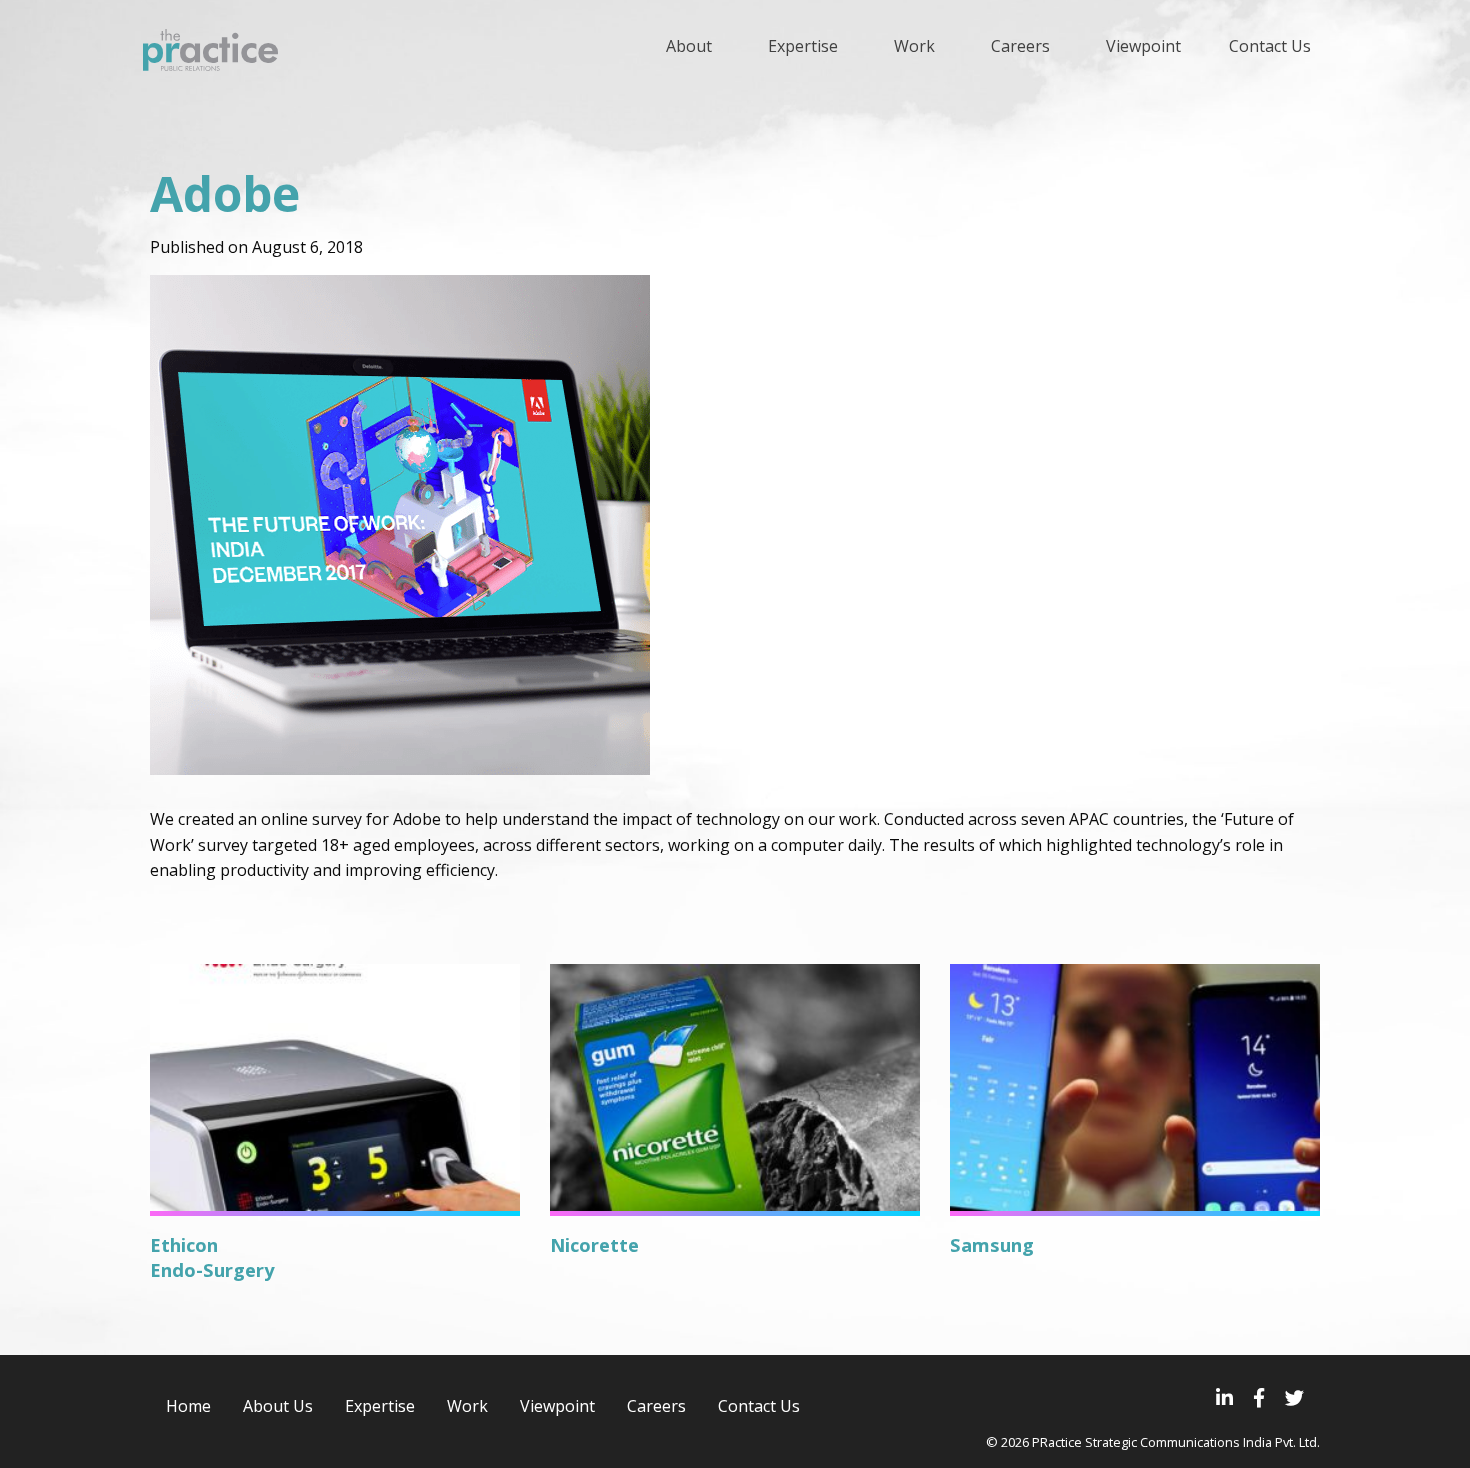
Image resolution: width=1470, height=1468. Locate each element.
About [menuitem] (689, 46)
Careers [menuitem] (1020, 46)
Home (188, 1406)
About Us (278, 1406)
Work (467, 1406)
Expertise (380, 1406)
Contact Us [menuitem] (1270, 46)
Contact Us (759, 1406)
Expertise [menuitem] (803, 46)
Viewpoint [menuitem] (1143, 46)
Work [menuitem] (914, 46)
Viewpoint (557, 1406)
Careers (656, 1406)
